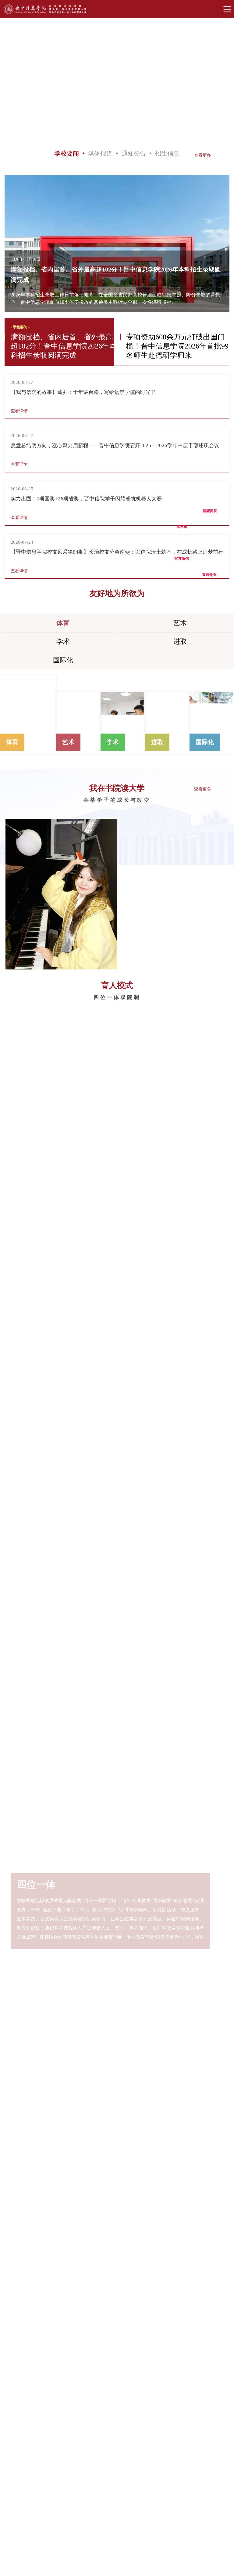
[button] (11, 236)
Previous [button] (22, 82)
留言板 (182, 516)
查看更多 (203, 155)
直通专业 (209, 564)
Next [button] (213, 81)
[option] (117, 81)
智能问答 (210, 500)
